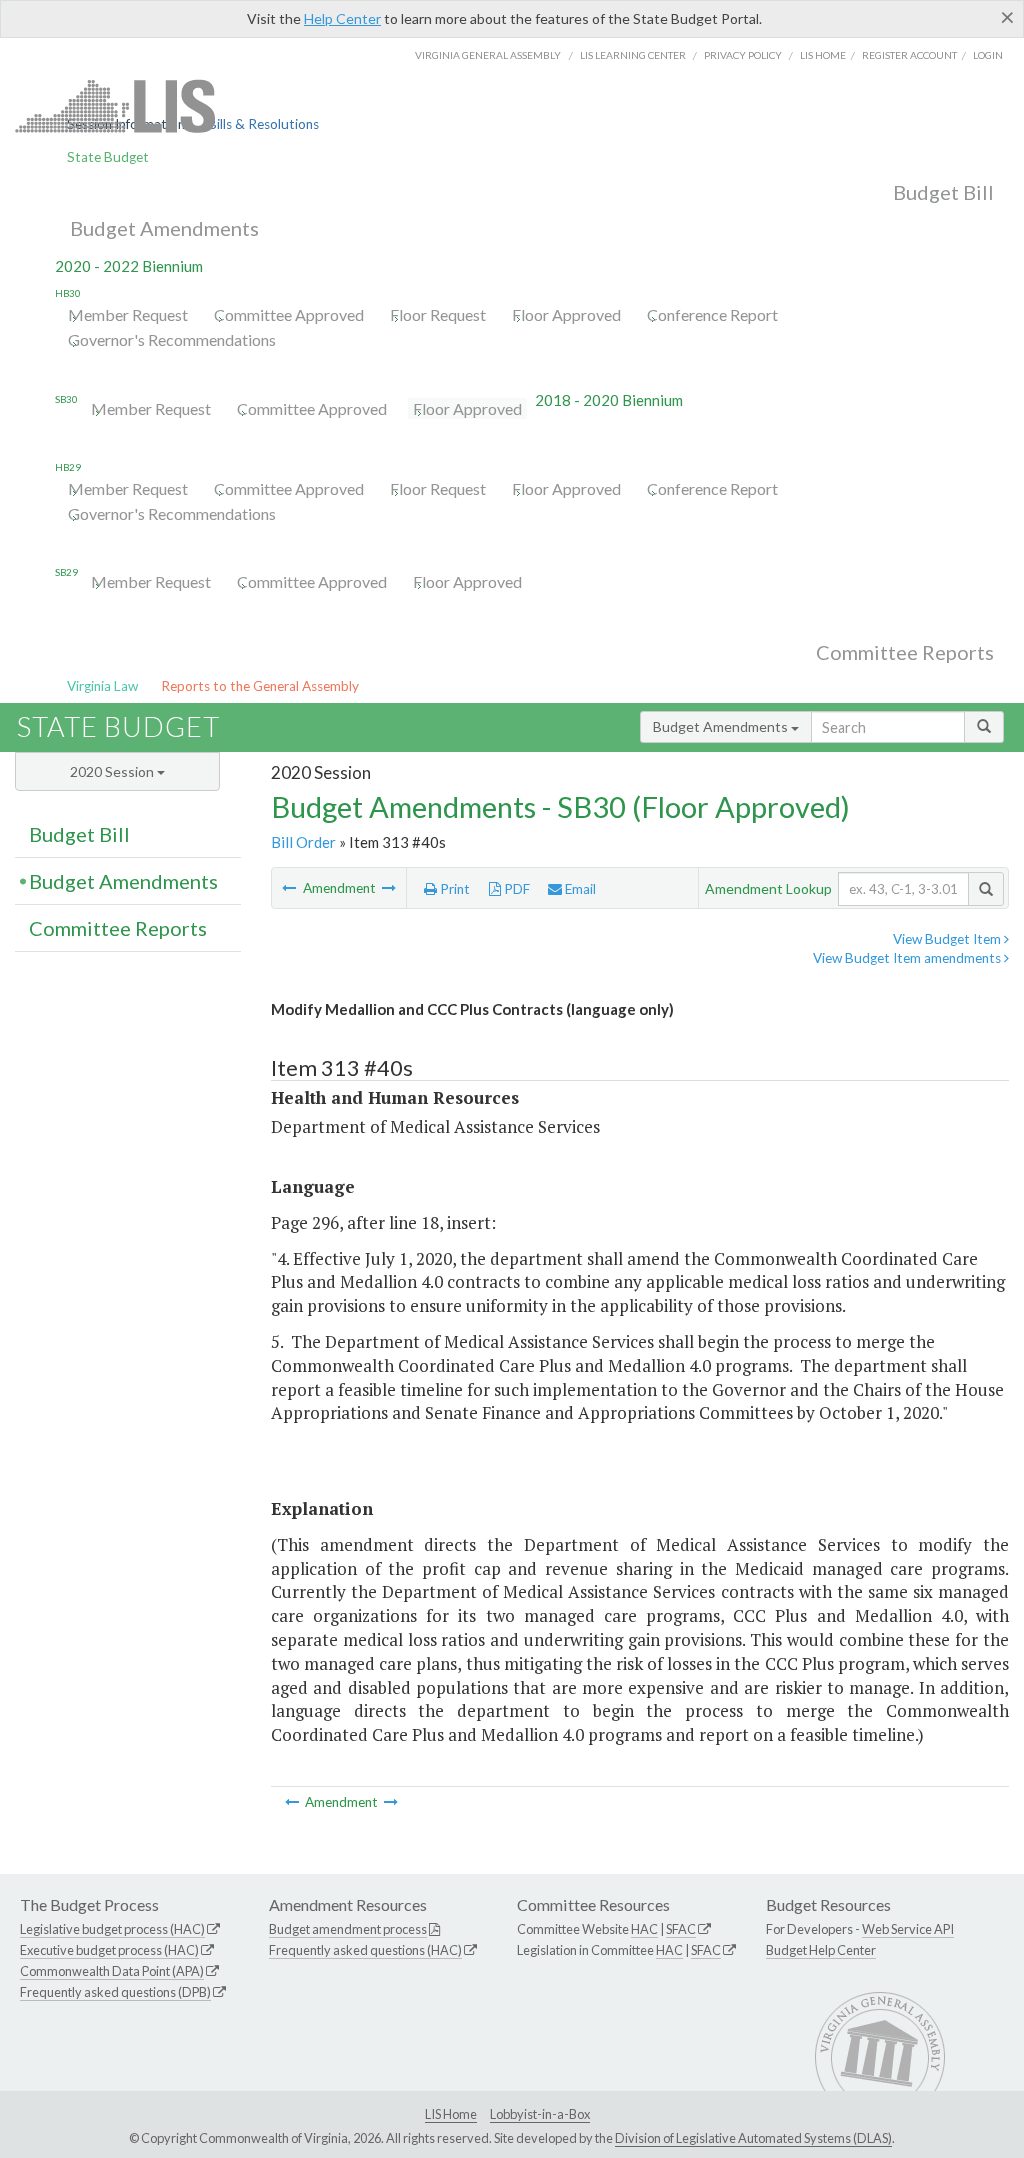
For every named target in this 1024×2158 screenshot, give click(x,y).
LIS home (823, 55)
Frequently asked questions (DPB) (115, 1992)
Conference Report (712, 314)
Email (579, 889)
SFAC (681, 1929)
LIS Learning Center (633, 55)
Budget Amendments (164, 228)
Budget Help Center (821, 1950)
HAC (644, 1929)
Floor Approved (566, 314)
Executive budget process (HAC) (109, 1950)
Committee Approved (289, 314)
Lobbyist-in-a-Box (540, 2114)
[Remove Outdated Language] (290, 888)
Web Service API (908, 1929)
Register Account (909, 55)
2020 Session (113, 771)
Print (453, 889)
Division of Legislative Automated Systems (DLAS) (753, 2138)
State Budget (108, 157)
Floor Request (438, 314)
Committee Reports (905, 652)
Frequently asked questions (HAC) (365, 1950)
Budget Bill (943, 192)
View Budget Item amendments (908, 958)
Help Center (342, 18)
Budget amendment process (348, 1929)
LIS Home (451, 2114)
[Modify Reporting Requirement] (389, 888)
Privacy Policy (743, 55)
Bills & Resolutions (263, 124)
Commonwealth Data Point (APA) (112, 1971)
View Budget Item (948, 939)
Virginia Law (102, 686)
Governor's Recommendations (172, 339)
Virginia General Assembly (488, 55)
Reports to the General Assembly (260, 686)
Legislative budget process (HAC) (112, 1929)
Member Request (128, 314)
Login (988, 55)
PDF (515, 889)
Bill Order (303, 842)
